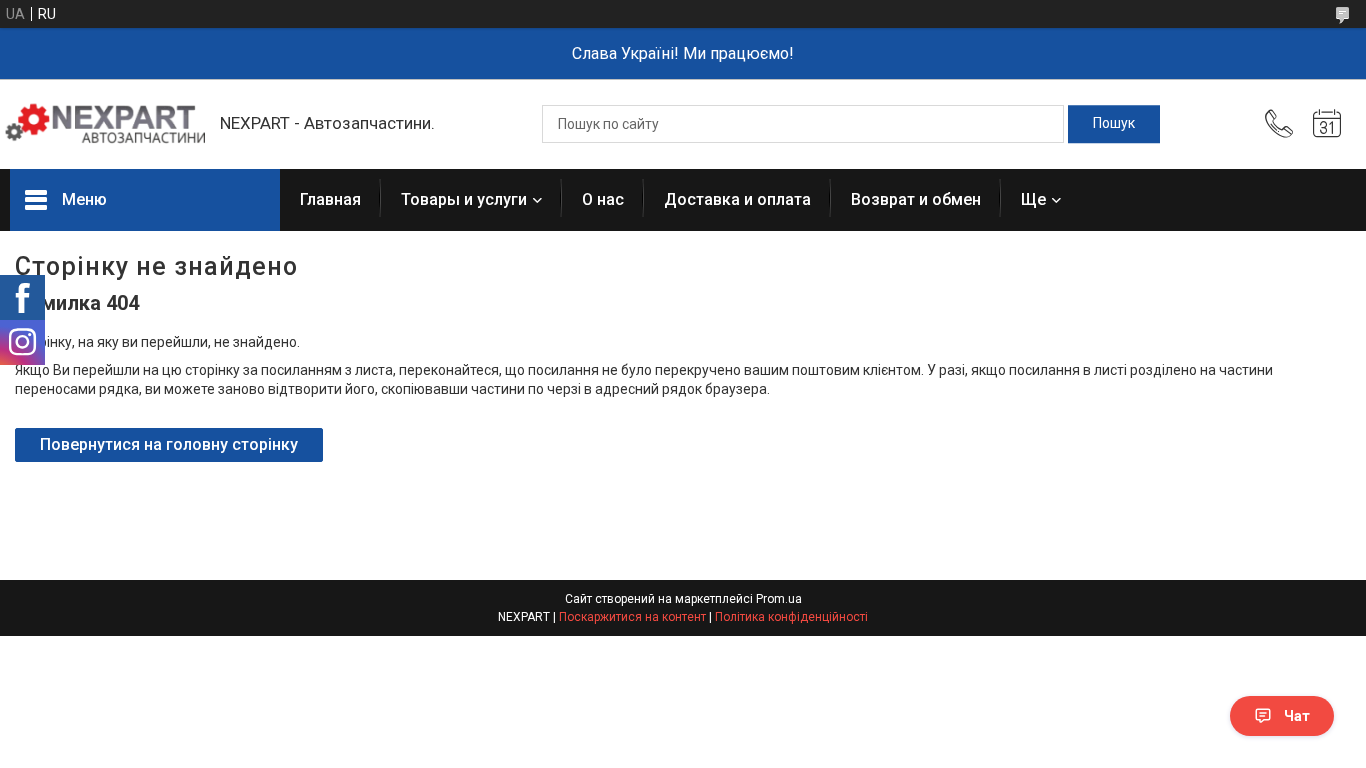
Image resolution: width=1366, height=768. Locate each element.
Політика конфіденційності (791, 617)
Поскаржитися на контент (632, 617)
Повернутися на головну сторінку (169, 444)
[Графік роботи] (1327, 124)
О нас (603, 199)
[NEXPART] (105, 124)
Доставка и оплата (737, 199)
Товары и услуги (464, 199)
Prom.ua (779, 599)
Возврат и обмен (916, 199)
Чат (1297, 716)
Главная (330, 199)
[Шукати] (1114, 124)
